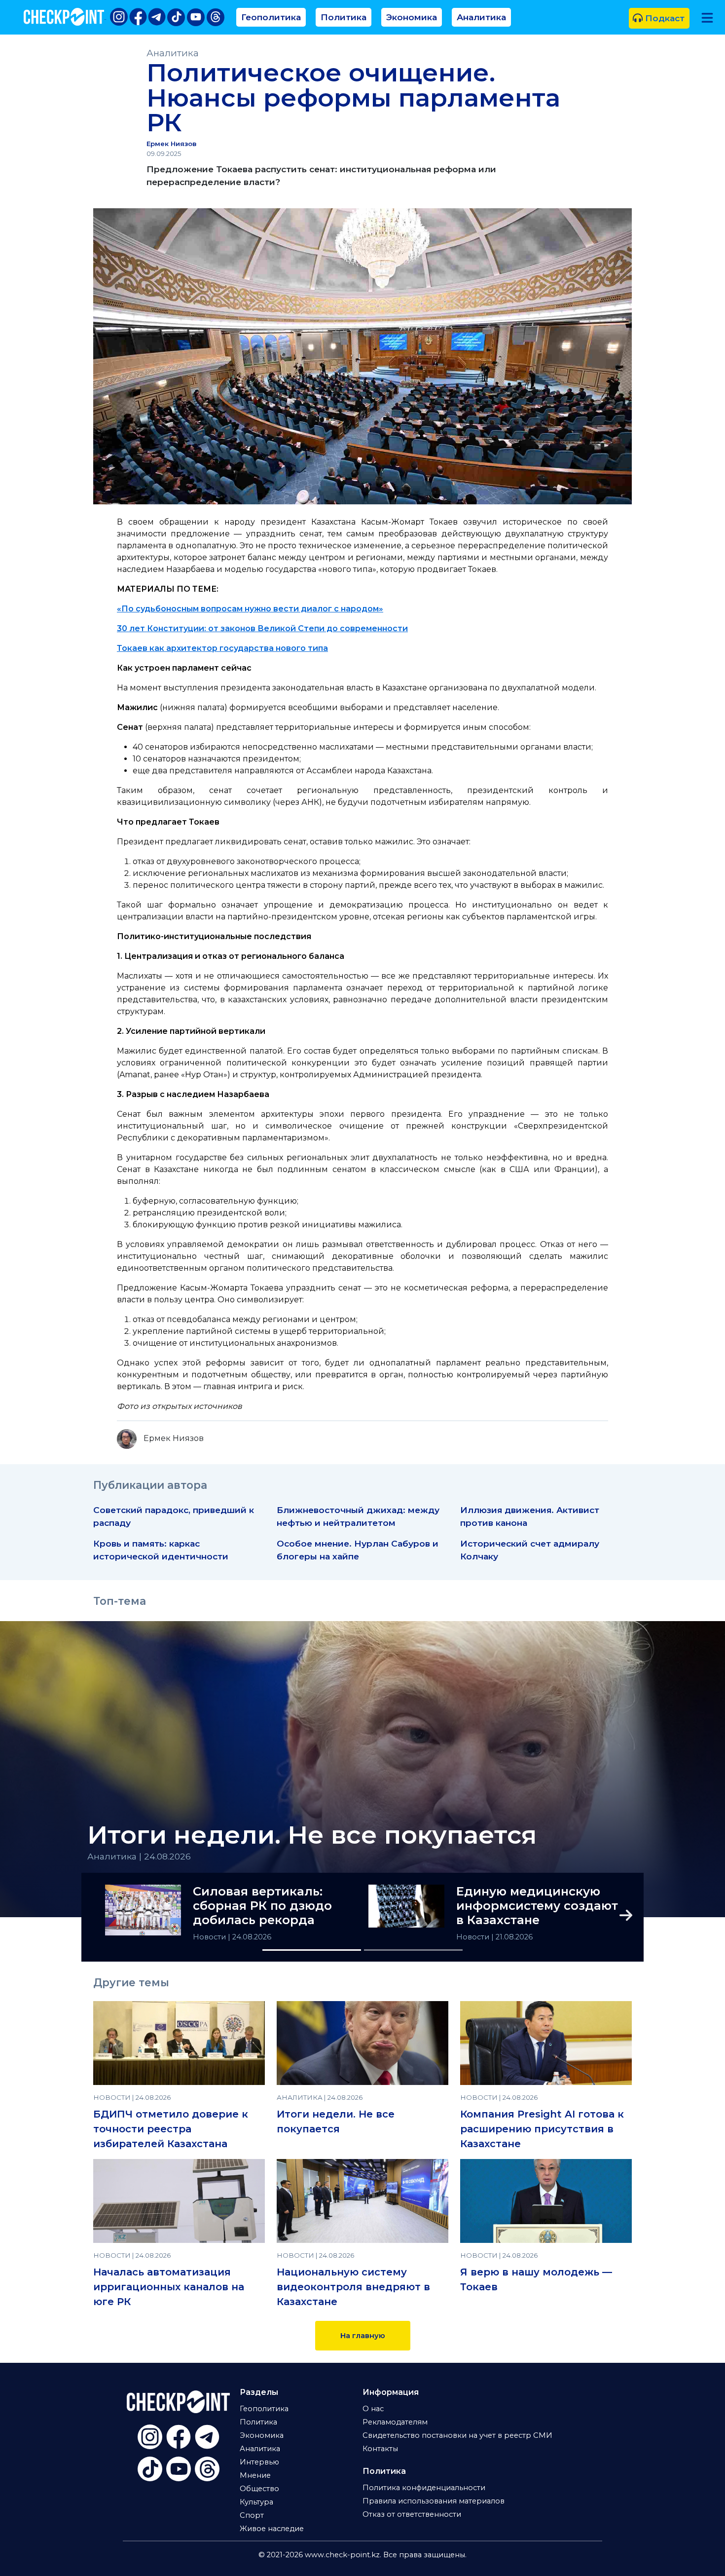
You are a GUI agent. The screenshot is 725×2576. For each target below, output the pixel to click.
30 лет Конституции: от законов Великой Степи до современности (262, 628)
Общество (259, 2489)
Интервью (259, 2462)
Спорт (252, 2515)
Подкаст (664, 18)
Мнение (255, 2475)
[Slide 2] (413, 1950)
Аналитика (481, 17)
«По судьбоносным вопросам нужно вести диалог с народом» (250, 609)
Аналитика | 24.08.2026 (139, 1856)
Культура (256, 2502)
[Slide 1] (312, 1950)
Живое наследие (272, 2529)
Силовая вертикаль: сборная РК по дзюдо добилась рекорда (262, 1906)
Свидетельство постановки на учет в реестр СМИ (457, 2435)
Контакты (380, 2449)
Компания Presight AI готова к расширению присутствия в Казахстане (542, 2129)
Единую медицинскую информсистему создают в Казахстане (537, 1906)
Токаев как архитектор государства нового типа (222, 648)
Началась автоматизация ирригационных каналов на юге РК (169, 2287)
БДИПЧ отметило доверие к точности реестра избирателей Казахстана (171, 2129)
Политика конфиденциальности (424, 2488)
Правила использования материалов (434, 2501)
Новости (210, 1937)
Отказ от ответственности (412, 2514)
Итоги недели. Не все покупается (312, 1835)
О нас (373, 2409)
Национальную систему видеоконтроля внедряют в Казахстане (353, 2287)
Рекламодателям (395, 2422)
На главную (363, 2336)
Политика (344, 17)
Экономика (412, 17)
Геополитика (271, 17)
